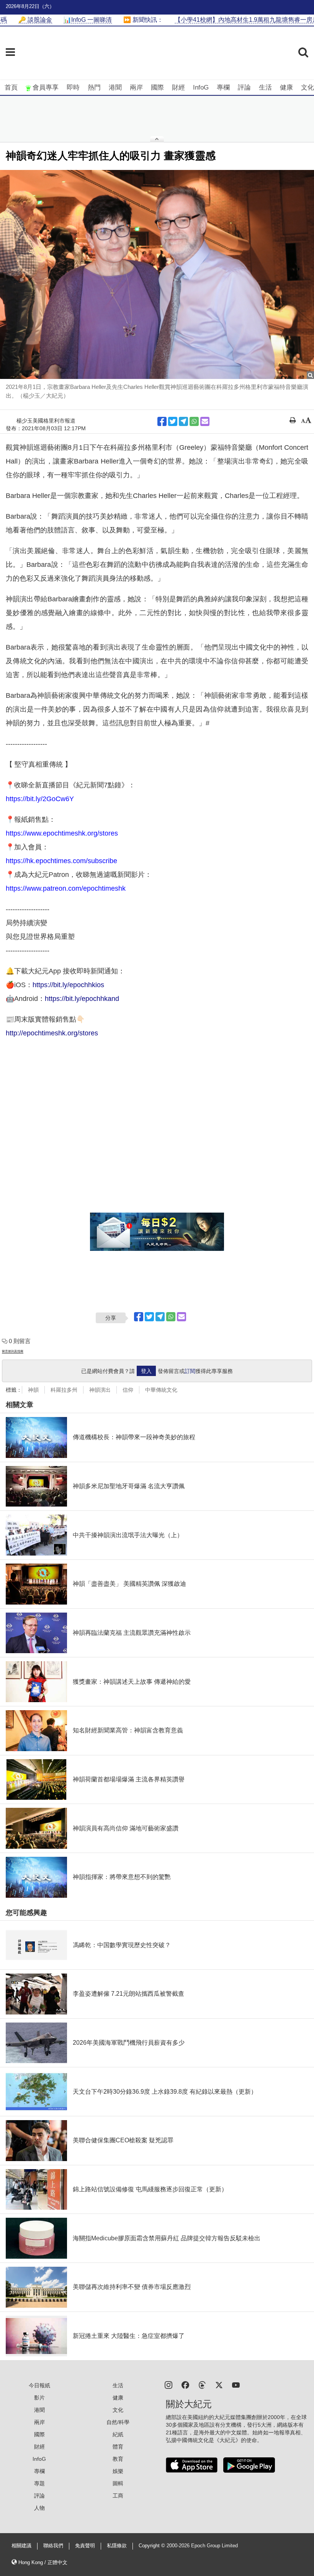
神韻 (33, 1390)
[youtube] (236, 2384)
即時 (73, 87)
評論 (244, 87)
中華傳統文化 (161, 1390)
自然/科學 (118, 2422)
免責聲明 (85, 2546)
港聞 (115, 87)
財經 (178, 87)
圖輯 (118, 2483)
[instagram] (168, 2384)
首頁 (11, 87)
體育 (118, 2447)
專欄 (223, 87)
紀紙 (118, 2434)
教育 (118, 2459)
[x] (219, 2384)
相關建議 (21, 2546)
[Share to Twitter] (173, 421)
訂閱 (190, 1371)
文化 (307, 87)
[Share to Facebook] (162, 421)
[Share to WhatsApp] (194, 421)
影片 (39, 2398)
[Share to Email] (205, 421)
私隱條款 (117, 2546)
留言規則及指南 (13, 1351)
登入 (146, 1371)
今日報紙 (39, 2385)
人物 (39, 2508)
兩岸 (136, 87)
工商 (118, 2496)
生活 (265, 87)
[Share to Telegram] (183, 421)
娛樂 (118, 2471)
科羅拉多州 (64, 1390)
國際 (157, 87)
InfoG (201, 87)
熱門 (94, 87)
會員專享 (46, 87)
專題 (39, 2483)
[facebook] (185, 2384)
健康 (286, 87)
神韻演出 (100, 1390)
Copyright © (153, 2546)
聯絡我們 (53, 2546)
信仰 (128, 1390)
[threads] (202, 2384)
